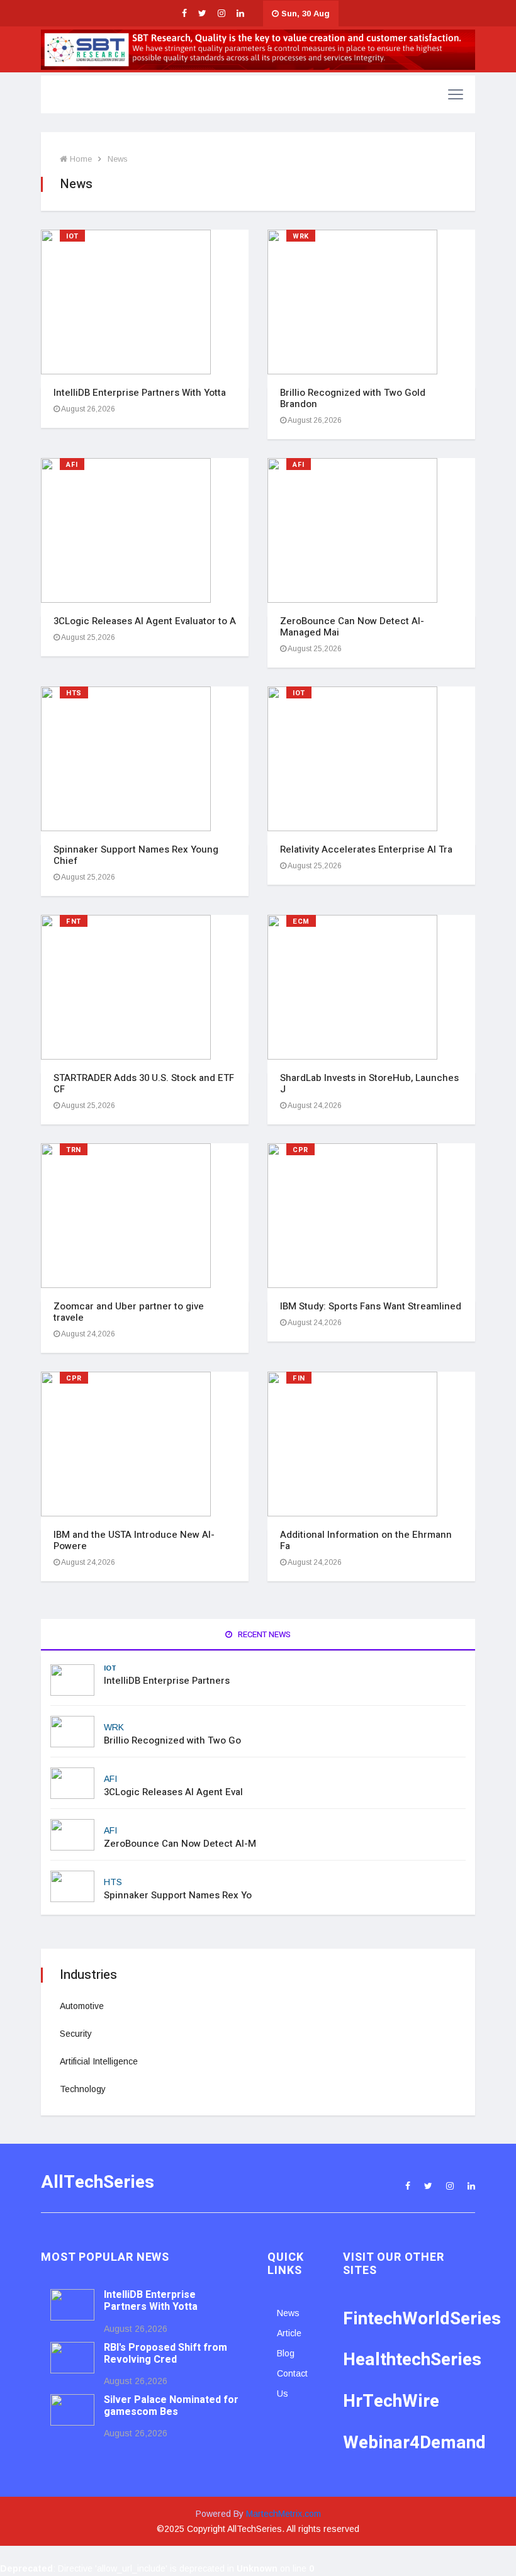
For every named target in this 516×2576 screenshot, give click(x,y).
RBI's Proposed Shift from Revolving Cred (165, 2354)
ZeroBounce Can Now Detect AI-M (180, 1844)
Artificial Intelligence (99, 2061)
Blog (286, 2353)
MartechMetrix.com (283, 2514)
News (118, 159)
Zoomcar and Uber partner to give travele (129, 1312)
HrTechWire (391, 2401)
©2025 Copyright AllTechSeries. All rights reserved (258, 2529)
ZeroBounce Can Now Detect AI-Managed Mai (352, 627)
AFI (72, 465)
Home (80, 159)
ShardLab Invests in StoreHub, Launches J (369, 1084)
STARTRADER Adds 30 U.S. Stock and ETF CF (144, 1084)
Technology (83, 2089)
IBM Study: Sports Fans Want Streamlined (371, 1306)
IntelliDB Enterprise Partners (167, 1681)
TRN (74, 1150)
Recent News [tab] (263, 1634)
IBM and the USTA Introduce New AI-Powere (134, 1540)
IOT (72, 236)
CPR (300, 1150)
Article (289, 2333)
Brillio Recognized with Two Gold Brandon (353, 398)
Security (76, 2034)
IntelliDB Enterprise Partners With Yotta (140, 393)
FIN (299, 1378)
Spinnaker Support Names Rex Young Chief (136, 855)
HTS (74, 693)
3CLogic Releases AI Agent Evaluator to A (145, 621)
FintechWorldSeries (422, 2319)
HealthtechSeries (412, 2360)
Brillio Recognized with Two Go (172, 1740)
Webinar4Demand (414, 2443)
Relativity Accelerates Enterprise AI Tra (366, 849)
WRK (301, 236)
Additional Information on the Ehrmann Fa (366, 1540)
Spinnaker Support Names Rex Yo (178, 1895)
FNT (74, 921)
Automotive (82, 2006)
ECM (301, 921)
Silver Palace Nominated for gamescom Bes (171, 2406)
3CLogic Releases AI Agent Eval (173, 1792)
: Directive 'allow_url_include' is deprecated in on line (157, 2568)
